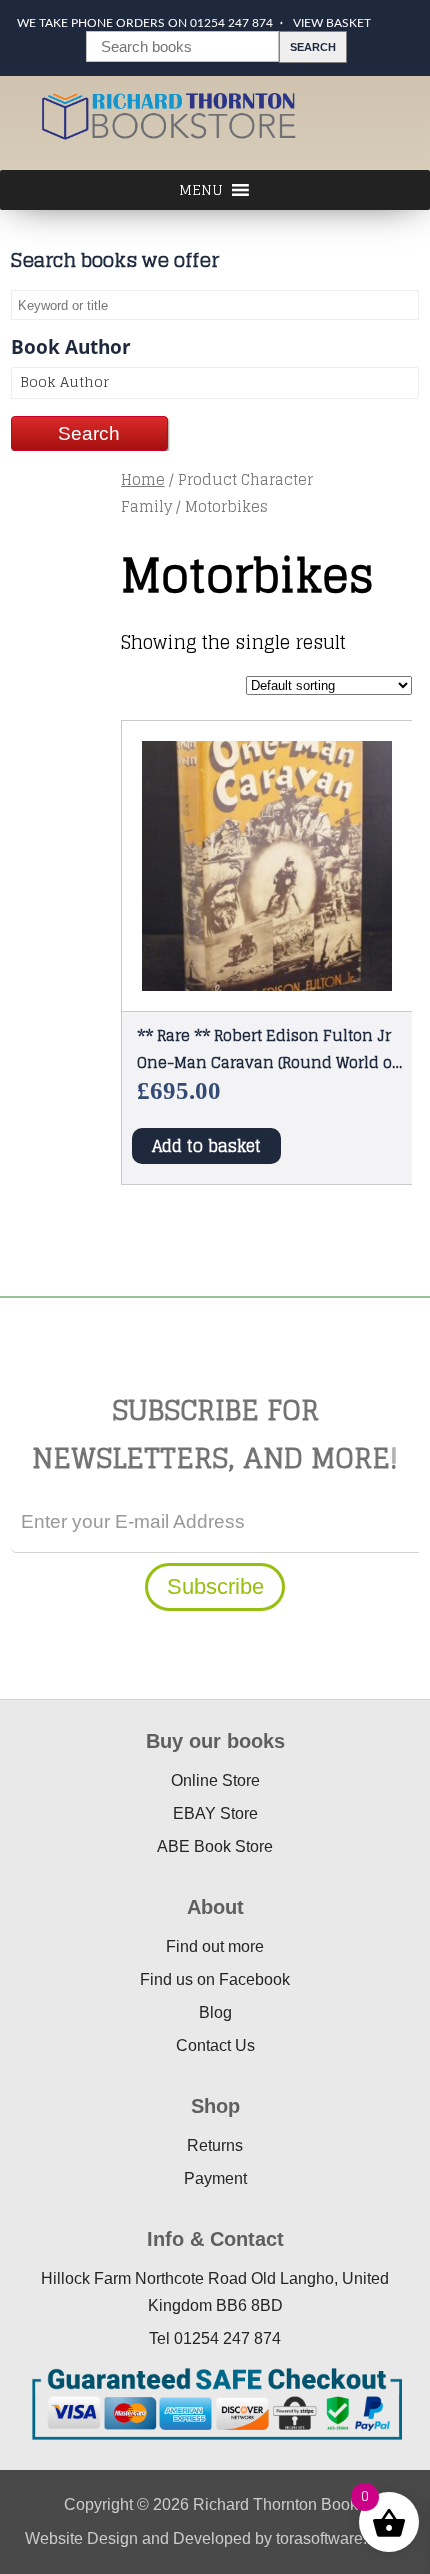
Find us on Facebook (215, 1979)
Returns (215, 2145)
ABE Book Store (215, 1846)
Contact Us (215, 2045)
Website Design (81, 2538)
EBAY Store (215, 1813)
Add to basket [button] (206, 1146)
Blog (215, 2012)
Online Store (215, 1780)
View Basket (332, 23)
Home (143, 479)
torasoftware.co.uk (340, 2538)
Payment (215, 2178)
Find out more (215, 1946)
